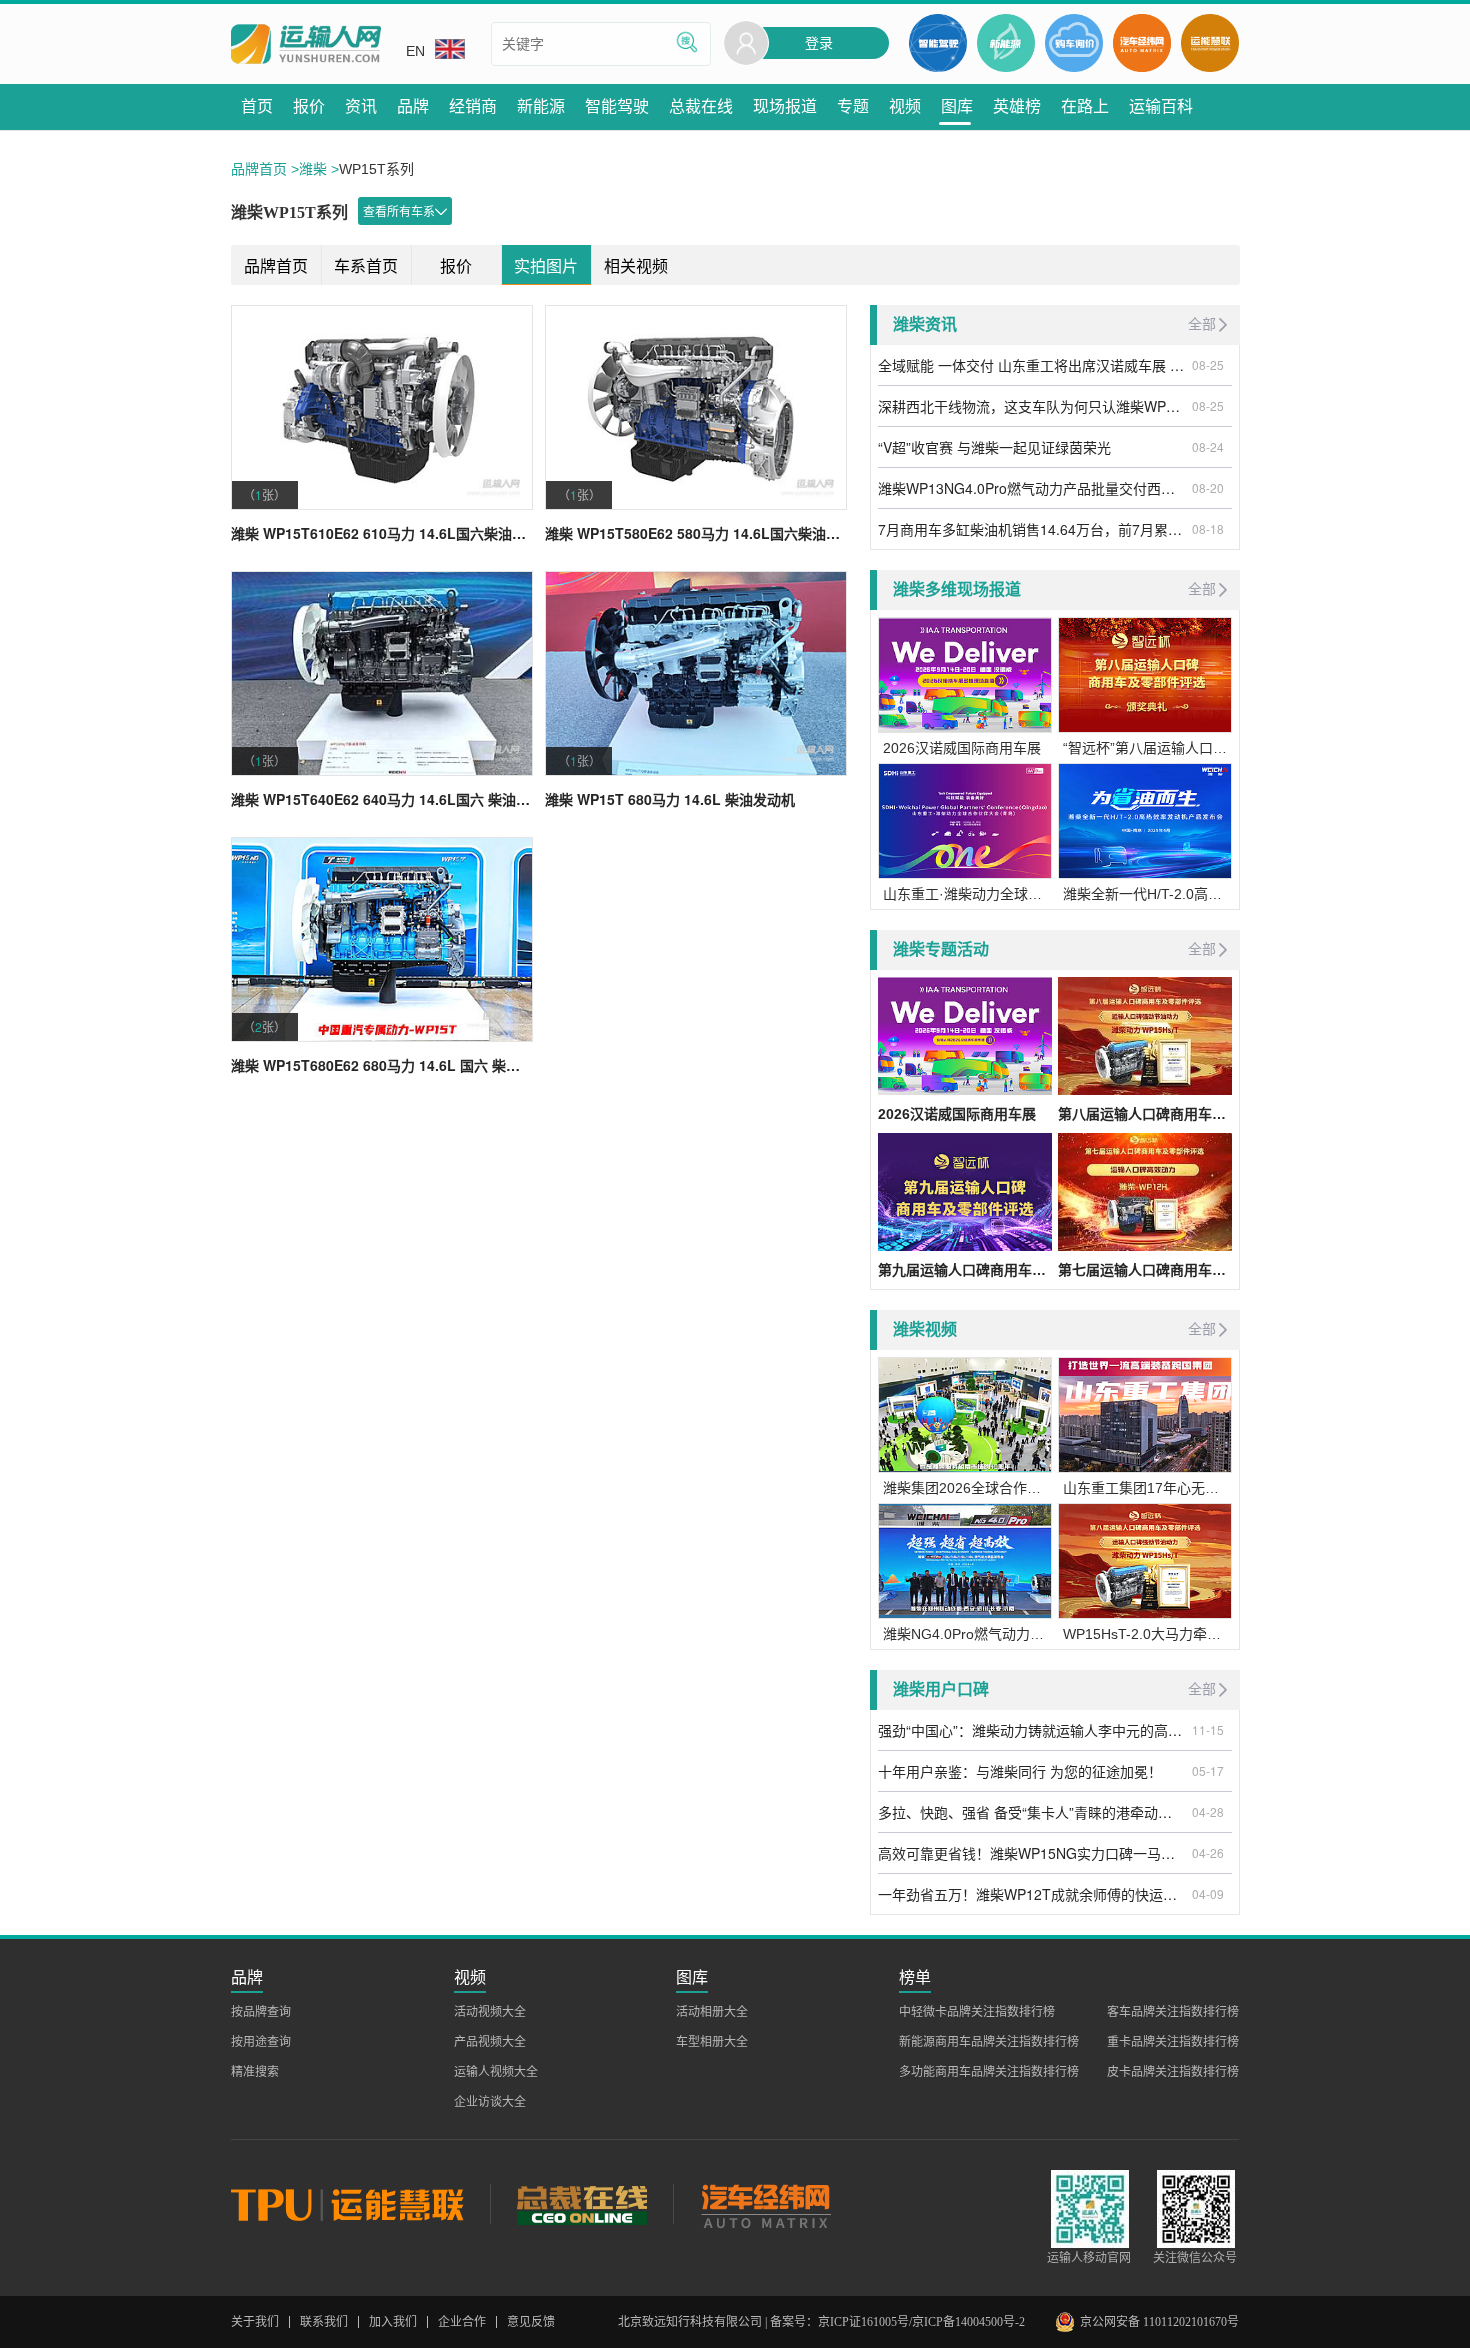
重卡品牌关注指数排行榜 (1173, 2042)
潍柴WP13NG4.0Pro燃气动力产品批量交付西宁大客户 (1032, 488)
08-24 (1208, 446)
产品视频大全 (490, 2042)
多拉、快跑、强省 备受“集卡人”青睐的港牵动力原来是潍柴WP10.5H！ (1032, 1812)
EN (415, 51)
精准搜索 (255, 2072)
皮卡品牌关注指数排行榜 (1173, 2072)
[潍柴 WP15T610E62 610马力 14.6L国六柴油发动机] (382, 407)
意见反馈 (531, 2322)
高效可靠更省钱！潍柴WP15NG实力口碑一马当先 (1032, 1853)
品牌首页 (259, 169)
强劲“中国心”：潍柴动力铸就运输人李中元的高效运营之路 (1032, 1730)
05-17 (1208, 1770)
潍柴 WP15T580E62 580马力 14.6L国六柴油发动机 (696, 533)
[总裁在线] (581, 2204)
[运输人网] (306, 44)
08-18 (1208, 528)
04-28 (1208, 1811)
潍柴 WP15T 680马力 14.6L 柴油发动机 (670, 799)
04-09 (1208, 1893)
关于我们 (255, 2322)
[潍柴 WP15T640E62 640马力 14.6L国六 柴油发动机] (382, 673)
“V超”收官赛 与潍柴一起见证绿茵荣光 (994, 447)
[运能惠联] (360, 2204)
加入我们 (393, 2322)
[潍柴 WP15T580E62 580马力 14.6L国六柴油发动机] (696, 407)
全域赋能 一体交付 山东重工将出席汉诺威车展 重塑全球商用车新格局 (1032, 365)
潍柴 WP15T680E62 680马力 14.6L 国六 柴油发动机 (382, 1065)
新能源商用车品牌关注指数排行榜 (989, 2042)
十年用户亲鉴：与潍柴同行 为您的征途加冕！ (1020, 1771)
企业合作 (462, 2322)
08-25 (1208, 364)
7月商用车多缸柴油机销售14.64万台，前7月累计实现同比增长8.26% (1032, 529)
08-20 (1208, 487)
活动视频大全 (490, 2012)
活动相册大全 (712, 2012)
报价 (456, 266)
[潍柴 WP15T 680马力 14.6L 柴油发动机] (696, 673)
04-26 (1208, 1852)
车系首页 (366, 266)
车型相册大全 (712, 2042)
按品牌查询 (261, 2012)
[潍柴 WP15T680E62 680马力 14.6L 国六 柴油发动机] (382, 939)
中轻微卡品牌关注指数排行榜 (977, 2012)
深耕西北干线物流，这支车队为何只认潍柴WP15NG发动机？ (1032, 406)
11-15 (1208, 1729)
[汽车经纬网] (765, 2204)
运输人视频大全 (496, 2072)
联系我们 (324, 2322)
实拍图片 (546, 266)
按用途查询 (261, 2042)
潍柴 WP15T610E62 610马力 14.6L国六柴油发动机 (382, 533)
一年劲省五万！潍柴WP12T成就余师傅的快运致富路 (1032, 1894)
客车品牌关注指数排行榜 (1173, 2012)
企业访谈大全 (490, 2102)
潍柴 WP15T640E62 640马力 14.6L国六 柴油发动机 (382, 799)
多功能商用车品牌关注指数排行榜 (989, 2072)
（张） (264, 494)
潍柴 (313, 169)
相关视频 (636, 266)
